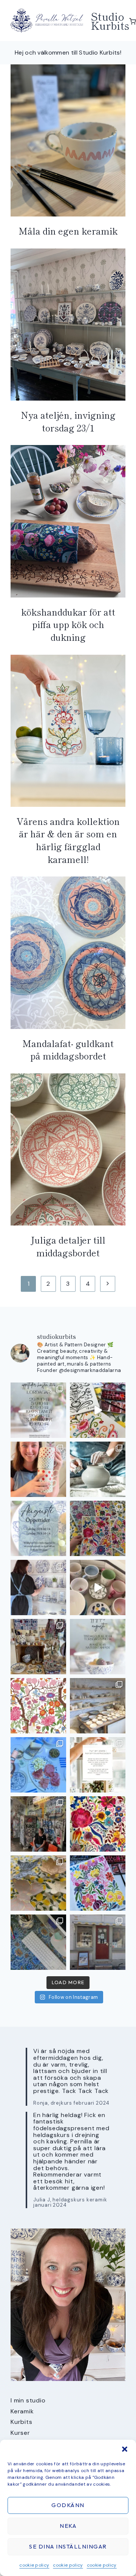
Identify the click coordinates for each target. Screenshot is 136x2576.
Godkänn (68, 2505)
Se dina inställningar (68, 2546)
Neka (68, 2526)
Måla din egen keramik (68, 231)
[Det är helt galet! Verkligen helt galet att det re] (98, 1706)
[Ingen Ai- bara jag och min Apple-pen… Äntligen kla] (38, 1706)
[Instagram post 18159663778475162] (98, 1588)
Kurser (20, 2433)
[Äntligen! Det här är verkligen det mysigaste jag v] (98, 1410)
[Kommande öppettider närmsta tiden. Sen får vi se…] (98, 1647)
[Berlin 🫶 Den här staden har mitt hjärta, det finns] (38, 1824)
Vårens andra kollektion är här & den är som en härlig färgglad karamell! (68, 840)
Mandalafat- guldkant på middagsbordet (68, 1049)
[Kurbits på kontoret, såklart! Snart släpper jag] (38, 1942)
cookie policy (34, 2565)
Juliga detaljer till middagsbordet (68, 1246)
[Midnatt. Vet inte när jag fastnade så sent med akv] (98, 1883)
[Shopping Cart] (133, 21)
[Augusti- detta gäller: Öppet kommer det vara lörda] (38, 1528)
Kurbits (22, 2422)
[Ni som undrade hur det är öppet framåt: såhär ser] (38, 1410)
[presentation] (68, 140)
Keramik (22, 2411)
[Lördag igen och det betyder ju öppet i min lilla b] (38, 1588)
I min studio (28, 2400)
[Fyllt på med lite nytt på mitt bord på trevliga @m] (38, 1647)
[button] (125, 2449)
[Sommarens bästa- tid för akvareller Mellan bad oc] (98, 1824)
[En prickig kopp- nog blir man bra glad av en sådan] (38, 1469)
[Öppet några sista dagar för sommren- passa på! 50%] (98, 1942)
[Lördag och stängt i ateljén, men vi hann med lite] (38, 1883)
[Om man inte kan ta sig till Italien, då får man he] (38, 1765)
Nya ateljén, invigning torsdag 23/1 (68, 421)
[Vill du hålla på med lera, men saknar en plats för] (98, 1765)
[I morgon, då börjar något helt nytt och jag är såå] (98, 1528)
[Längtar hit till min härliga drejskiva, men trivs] (98, 1469)
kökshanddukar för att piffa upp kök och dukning (68, 624)
